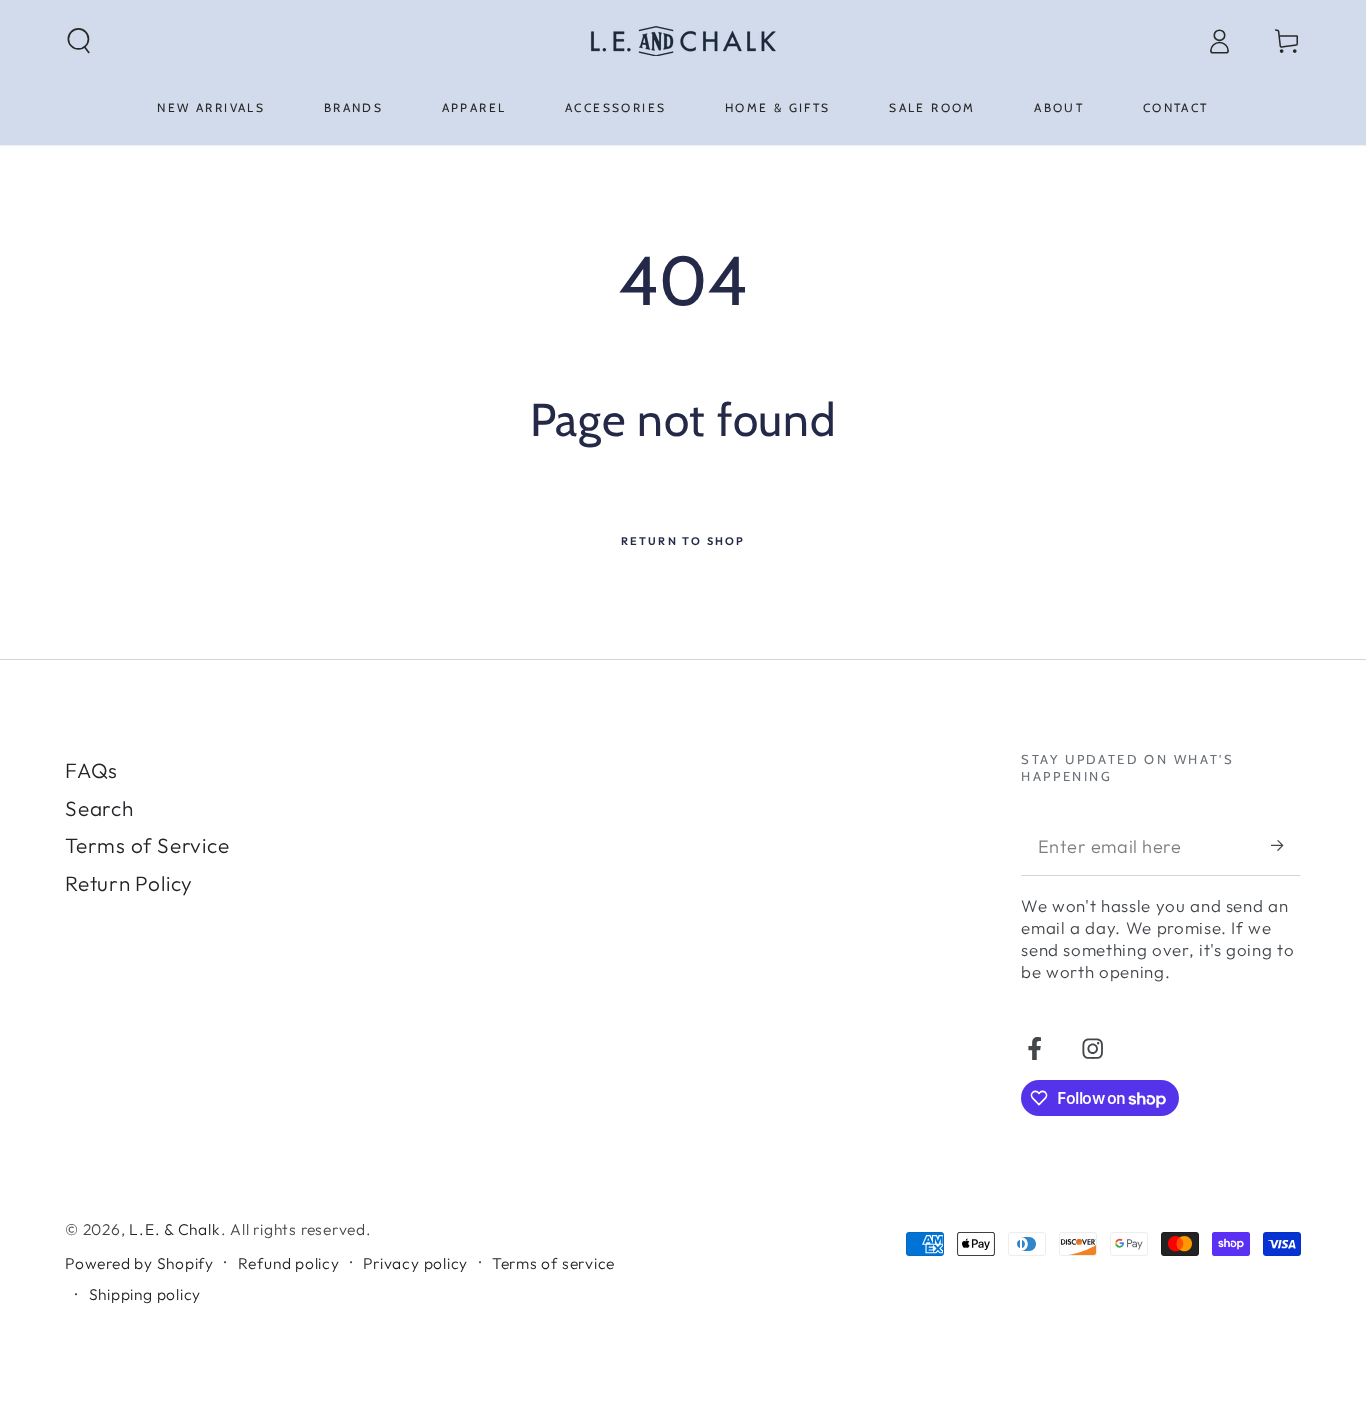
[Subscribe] (1286, 845)
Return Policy (129, 883)
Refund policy (289, 1263)
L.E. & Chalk (174, 1229)
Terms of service (553, 1263)
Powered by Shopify (139, 1263)
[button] (80, 40)
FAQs (91, 770)
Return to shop (683, 541)
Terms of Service (147, 845)
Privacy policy (415, 1263)
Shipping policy (145, 1294)
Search (99, 808)
